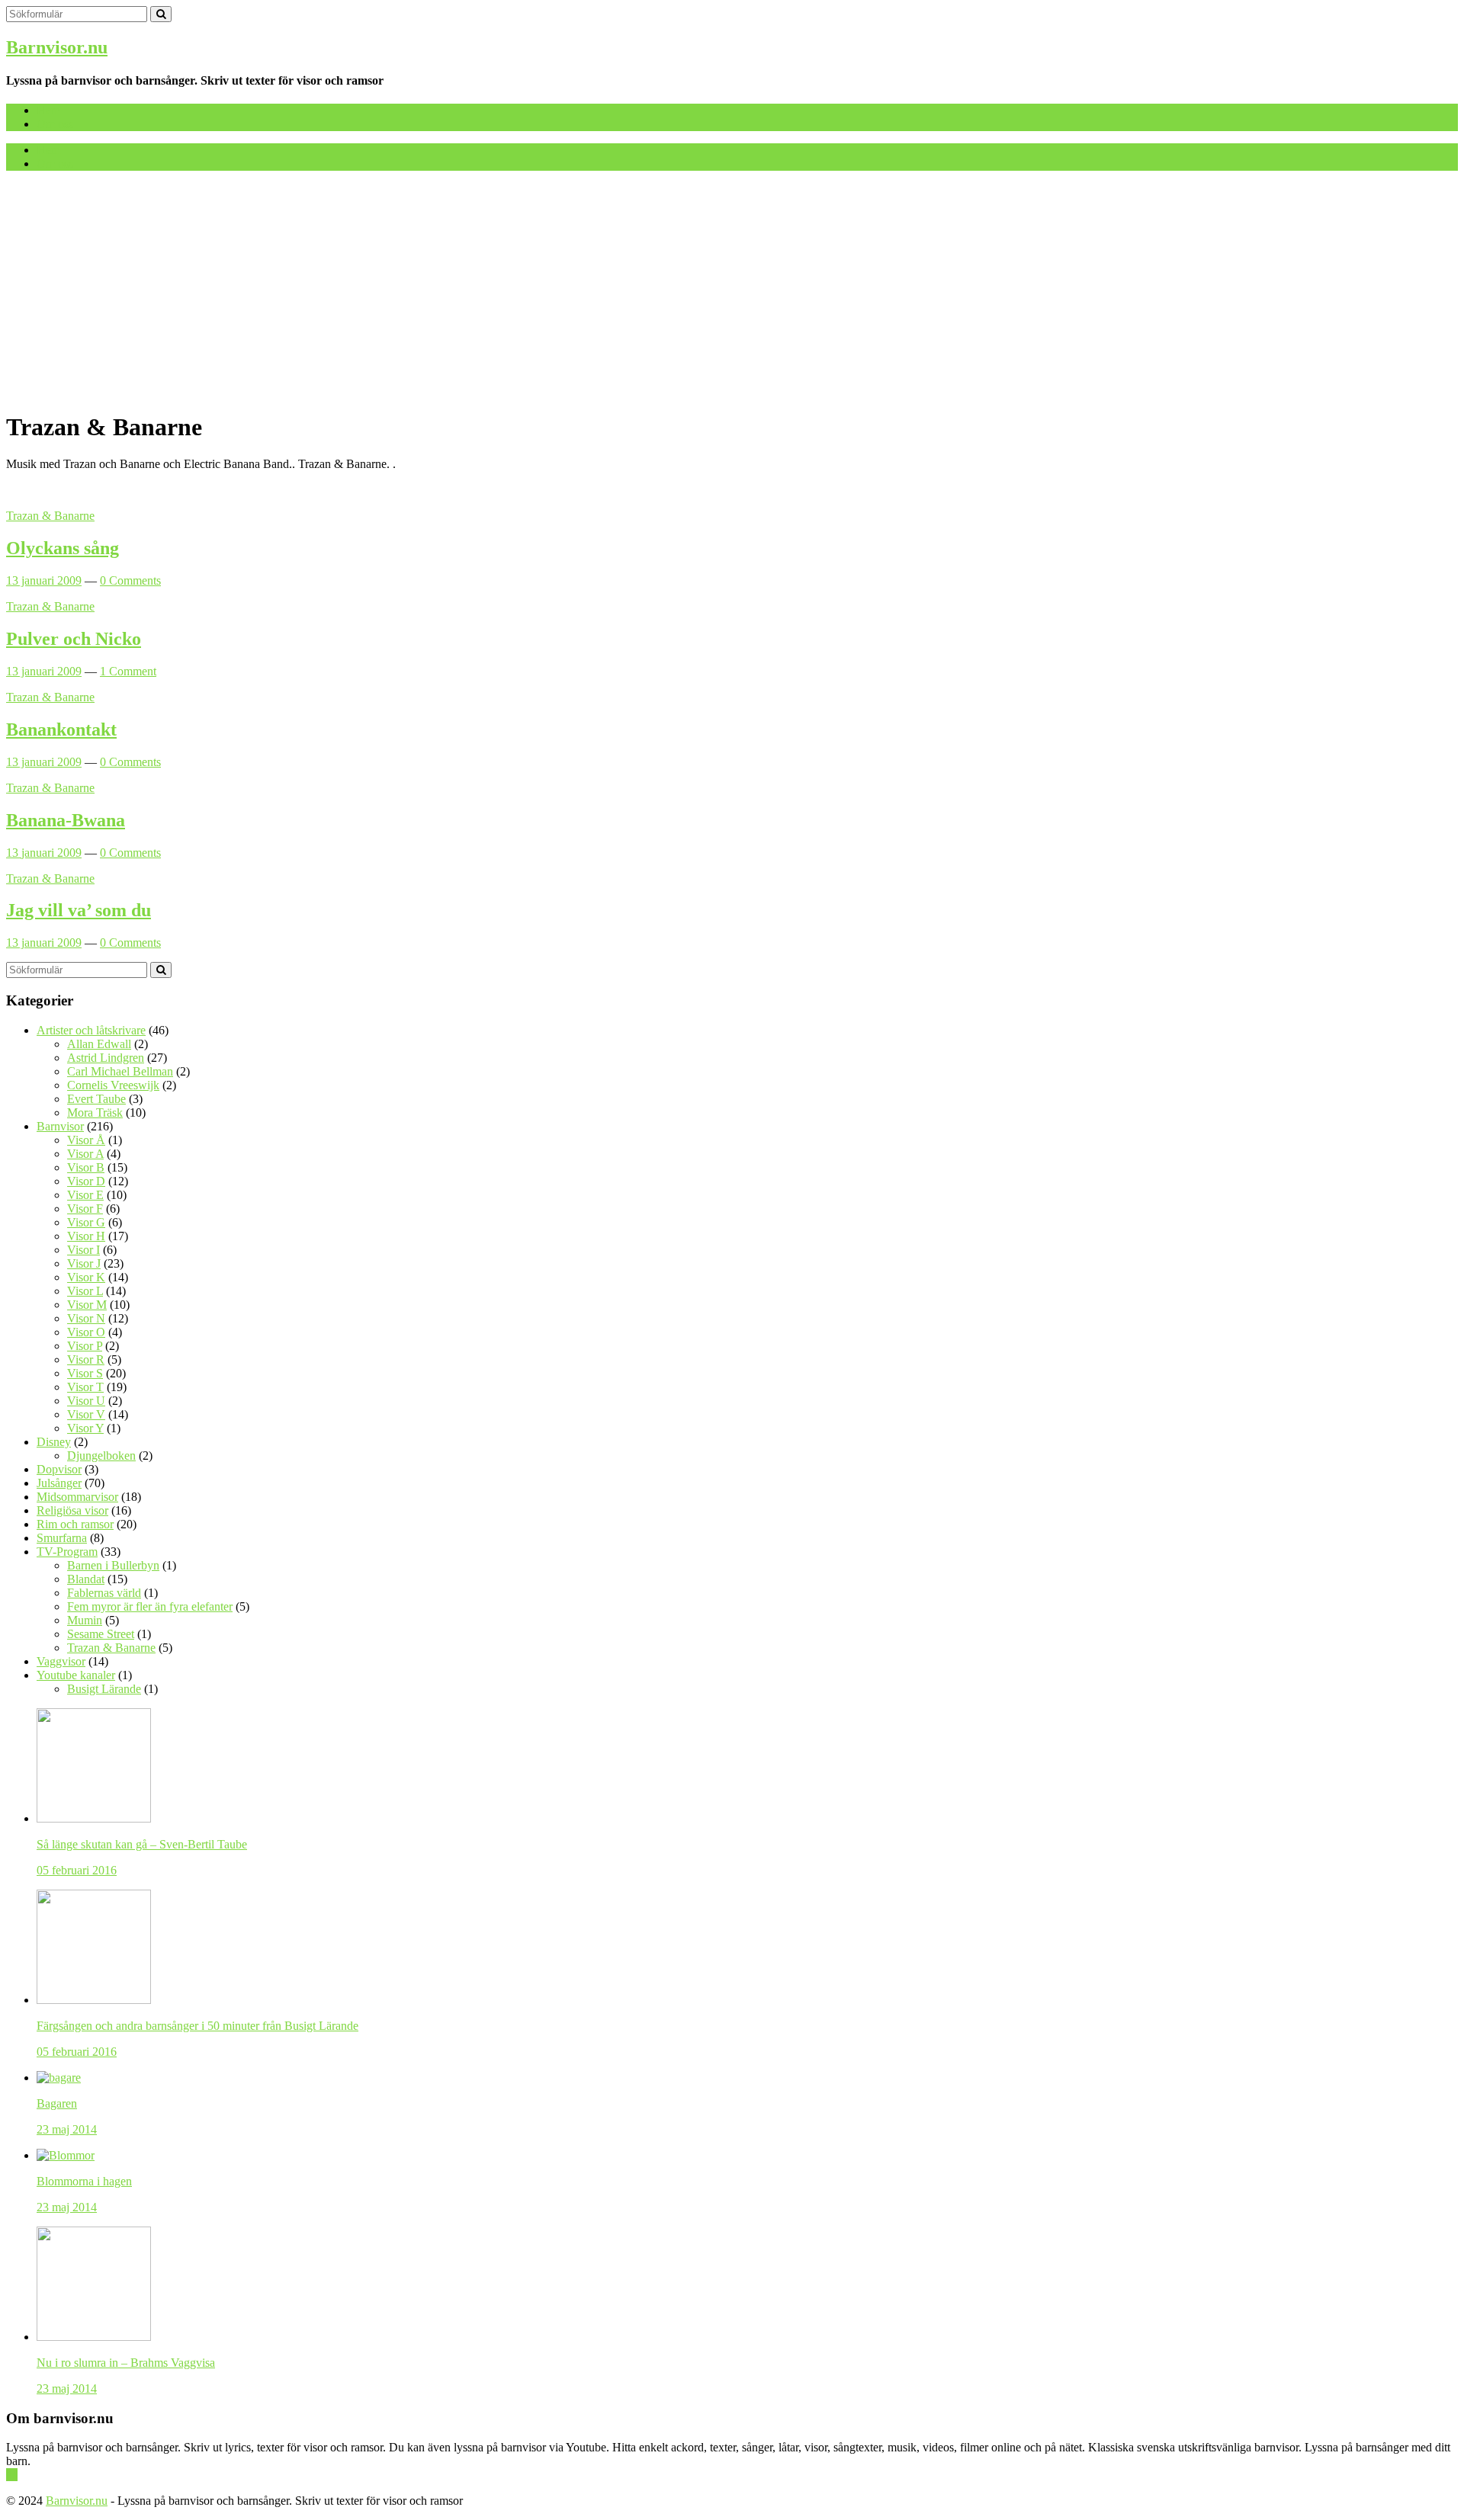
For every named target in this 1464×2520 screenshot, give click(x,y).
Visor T (85, 1387)
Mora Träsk (95, 1113)
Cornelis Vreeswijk (113, 1085)
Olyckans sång (63, 548)
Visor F (85, 1209)
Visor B (86, 1167)
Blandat (86, 1579)
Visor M (87, 1305)
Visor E (85, 1195)
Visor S (85, 1373)
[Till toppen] (12, 2475)
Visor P (85, 1346)
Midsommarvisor (77, 1497)
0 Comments (130, 580)
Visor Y (85, 1428)
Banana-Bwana (66, 820)
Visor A (85, 1154)
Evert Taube (96, 1099)
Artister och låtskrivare (91, 1030)
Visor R (86, 1359)
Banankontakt (61, 729)
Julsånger (59, 1483)
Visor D (86, 1181)
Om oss (55, 124)
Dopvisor (59, 1469)
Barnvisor (60, 1126)
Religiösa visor (72, 1510)
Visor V (86, 1414)
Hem (48, 110)
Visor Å (86, 1140)
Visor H (86, 1236)
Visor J (84, 1263)
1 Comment (128, 671)
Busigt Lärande (104, 1689)
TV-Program (67, 1552)
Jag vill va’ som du (79, 910)
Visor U (86, 1401)
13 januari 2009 (44, 580)
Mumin (85, 1620)
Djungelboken (101, 1456)
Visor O (86, 1332)
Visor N (86, 1318)
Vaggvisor (61, 1661)
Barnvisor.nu (57, 47)
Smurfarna (62, 1538)
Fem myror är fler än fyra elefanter (150, 1606)
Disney (54, 1442)
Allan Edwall (99, 1044)
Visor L (85, 1291)
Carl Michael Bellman (120, 1071)
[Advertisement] (732, 290)
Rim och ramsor (75, 1524)
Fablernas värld (104, 1593)
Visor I (83, 1250)
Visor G (86, 1222)
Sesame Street (101, 1634)
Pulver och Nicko (74, 639)
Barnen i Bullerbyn (113, 1565)
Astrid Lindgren (106, 1058)
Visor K (86, 1277)
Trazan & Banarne (50, 516)
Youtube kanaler (76, 1675)
